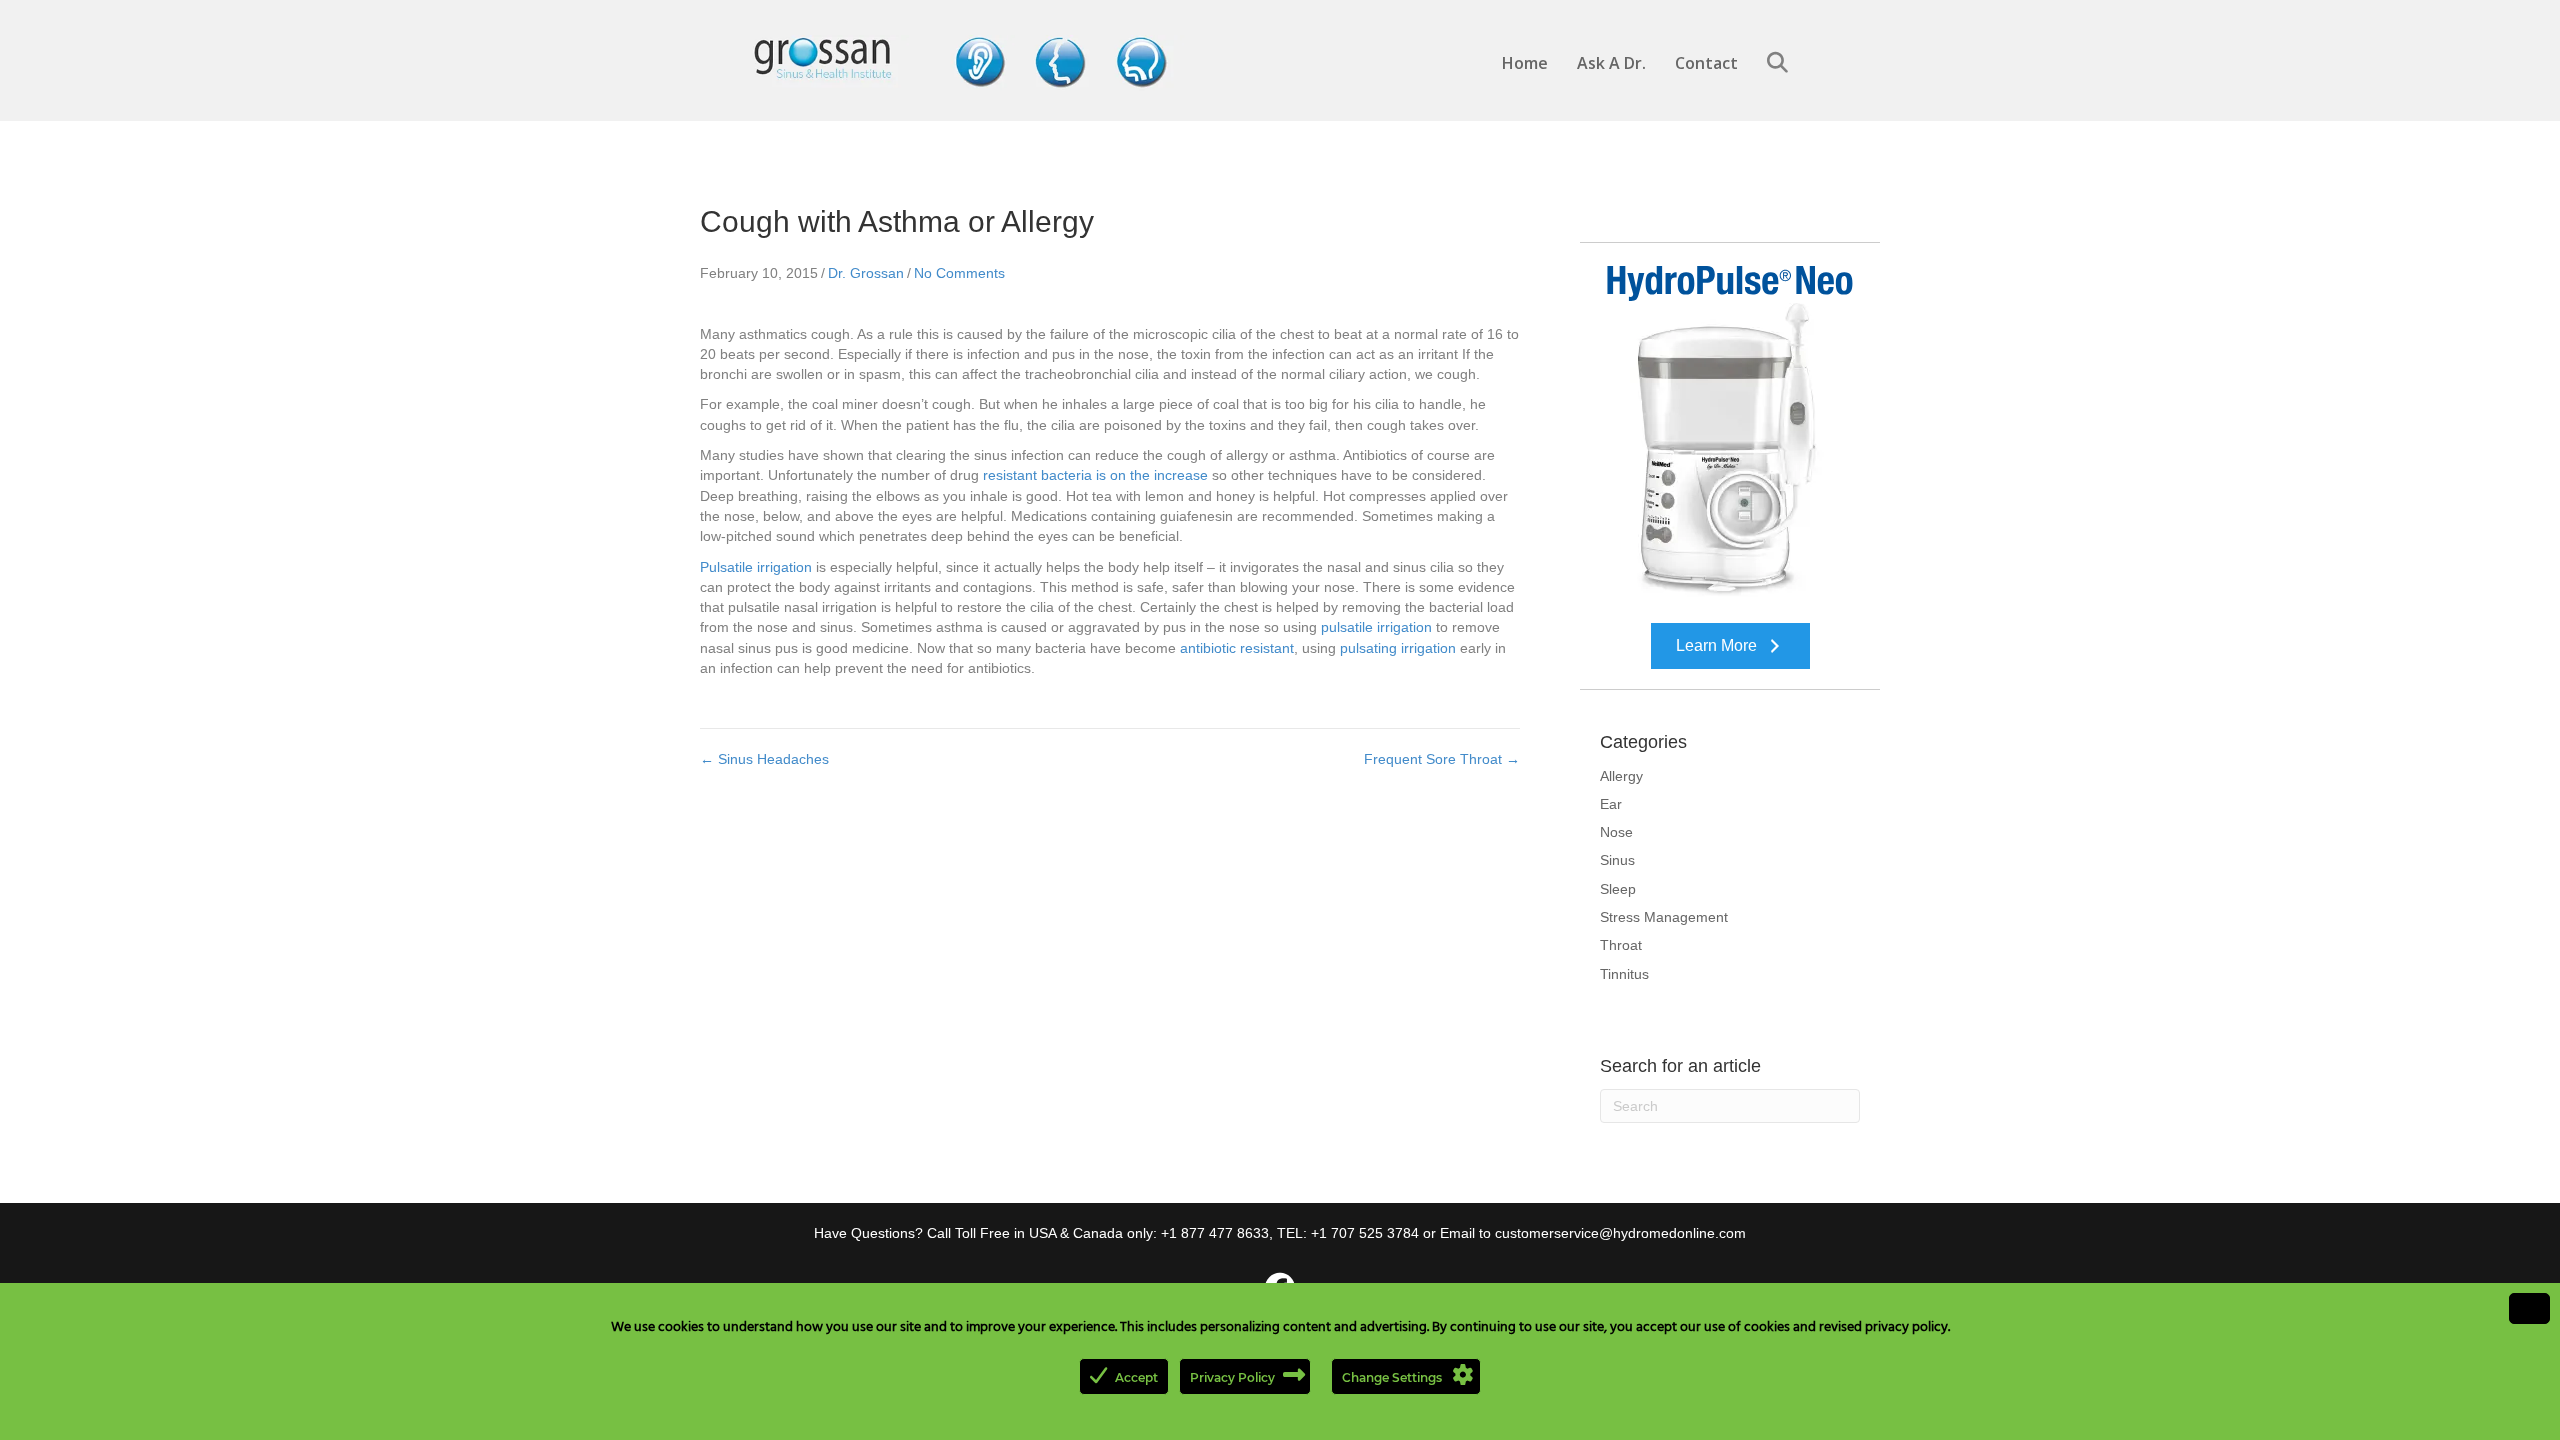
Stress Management (1664, 917)
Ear (1611, 804)
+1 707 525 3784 (1365, 1233)
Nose (1616, 832)
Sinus (1617, 860)
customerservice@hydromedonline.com (1620, 1233)
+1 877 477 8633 (1215, 1233)
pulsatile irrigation (1376, 627)
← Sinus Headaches (764, 759)
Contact (1706, 63)
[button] (1781, 63)
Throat (1621, 945)
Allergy (1621, 776)
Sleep (1618, 889)
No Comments (959, 273)
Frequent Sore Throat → (1442, 759)
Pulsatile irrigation (756, 567)
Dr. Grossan (866, 273)
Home (1525, 63)
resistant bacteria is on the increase (1095, 475)
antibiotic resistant (1237, 648)
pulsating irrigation (1398, 648)
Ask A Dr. (1611, 63)
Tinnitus (1624, 974)
